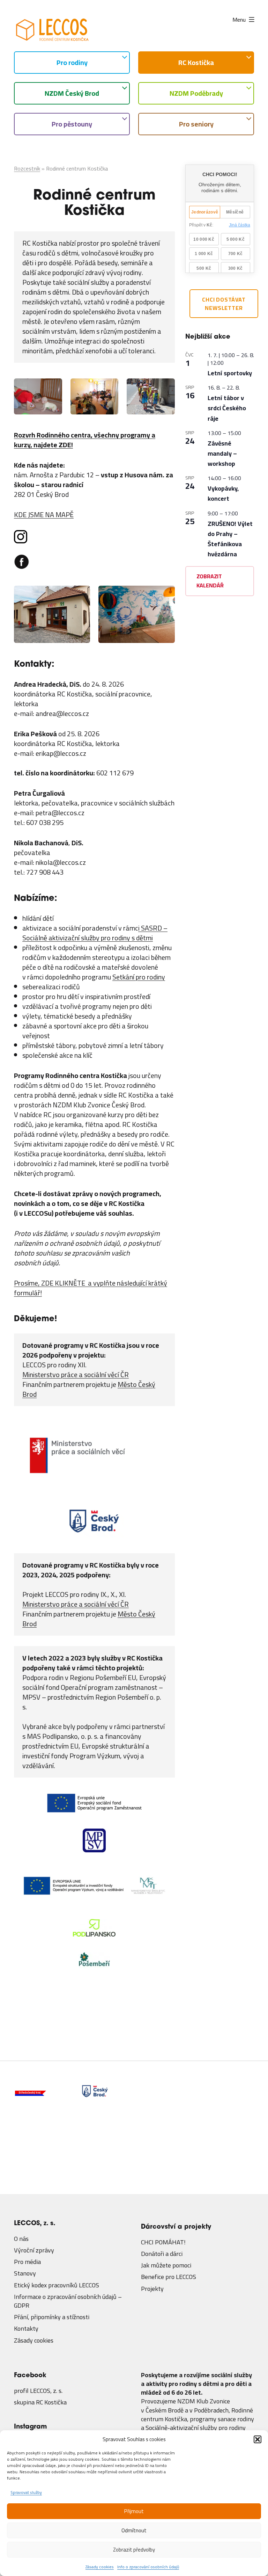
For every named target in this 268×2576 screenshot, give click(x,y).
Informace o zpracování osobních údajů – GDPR (68, 2296)
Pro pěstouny (72, 124)
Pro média (27, 2257)
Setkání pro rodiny (139, 977)
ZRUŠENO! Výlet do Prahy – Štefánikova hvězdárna (230, 539)
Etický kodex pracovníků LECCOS (57, 2280)
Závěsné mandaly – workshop (222, 453)
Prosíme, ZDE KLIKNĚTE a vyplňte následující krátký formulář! (91, 1288)
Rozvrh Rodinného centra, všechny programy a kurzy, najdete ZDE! (85, 440)
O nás (21, 2234)
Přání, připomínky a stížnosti (52, 2312)
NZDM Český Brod (72, 93)
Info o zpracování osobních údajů (148, 2567)
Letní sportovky (230, 373)
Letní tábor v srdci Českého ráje (227, 408)
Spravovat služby (26, 2492)
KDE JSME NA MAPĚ (44, 515)
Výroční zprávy (34, 2245)
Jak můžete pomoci (166, 2261)
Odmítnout (134, 2530)
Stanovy (25, 2269)
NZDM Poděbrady (196, 93)
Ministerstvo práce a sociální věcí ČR (76, 1374)
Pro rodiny (72, 62)
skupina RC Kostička (40, 2397)
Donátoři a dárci (162, 2249)
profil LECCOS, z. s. (38, 2386)
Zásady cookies (100, 2567)
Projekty (152, 2284)
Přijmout (134, 2511)
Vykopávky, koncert (223, 493)
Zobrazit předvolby (134, 2550)
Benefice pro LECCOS (169, 2272)
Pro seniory (196, 124)
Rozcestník (27, 168)
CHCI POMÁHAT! (163, 2237)
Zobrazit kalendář (210, 581)
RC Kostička (196, 62)
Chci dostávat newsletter (224, 304)
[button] (258, 2439)
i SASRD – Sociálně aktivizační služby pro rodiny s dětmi (95, 933)
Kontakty (26, 2324)
